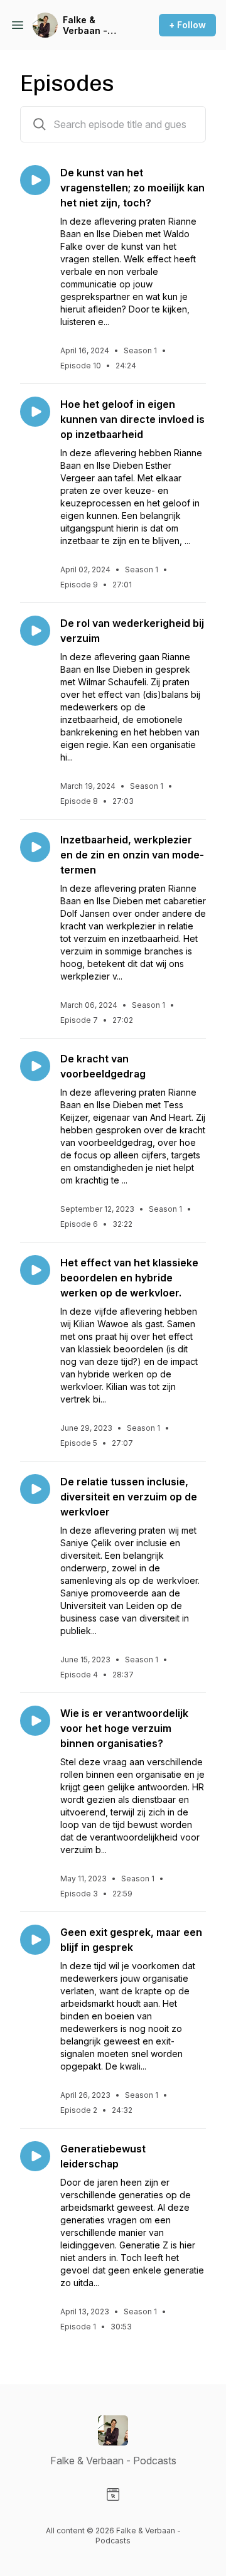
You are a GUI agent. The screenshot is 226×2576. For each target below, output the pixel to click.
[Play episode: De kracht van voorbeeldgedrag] (35, 1066)
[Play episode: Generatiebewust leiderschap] (35, 2156)
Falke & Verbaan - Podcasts (85, 25)
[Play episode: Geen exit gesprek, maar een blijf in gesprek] (35, 1940)
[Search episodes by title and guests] (40, 124)
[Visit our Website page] (113, 2494)
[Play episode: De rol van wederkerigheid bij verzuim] (35, 631)
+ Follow (187, 25)
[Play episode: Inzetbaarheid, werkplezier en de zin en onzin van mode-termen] (35, 847)
